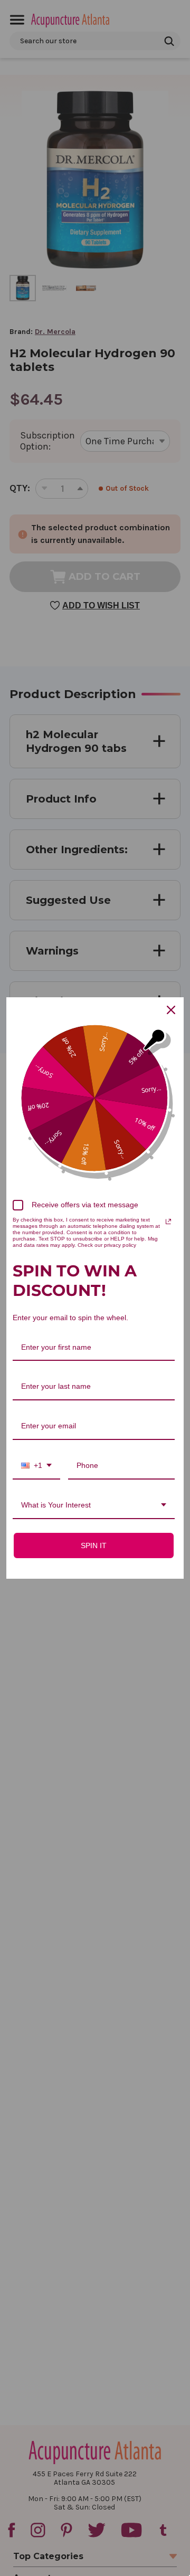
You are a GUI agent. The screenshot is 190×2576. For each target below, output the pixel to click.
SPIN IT (94, 1545)
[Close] (171, 1010)
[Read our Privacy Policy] (168, 1222)
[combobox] (36, 1466)
